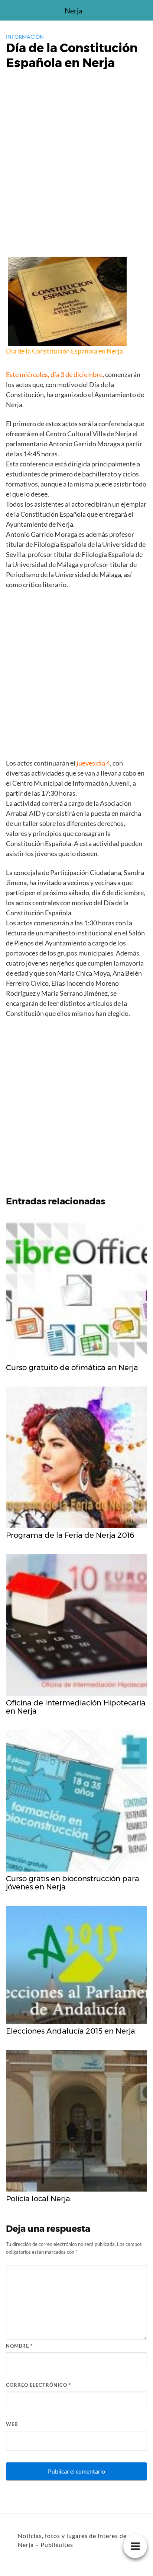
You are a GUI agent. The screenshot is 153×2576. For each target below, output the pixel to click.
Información (25, 37)
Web (12, 2424)
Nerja (74, 10)
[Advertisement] (76, 174)
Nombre (19, 2346)
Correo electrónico (38, 2385)
